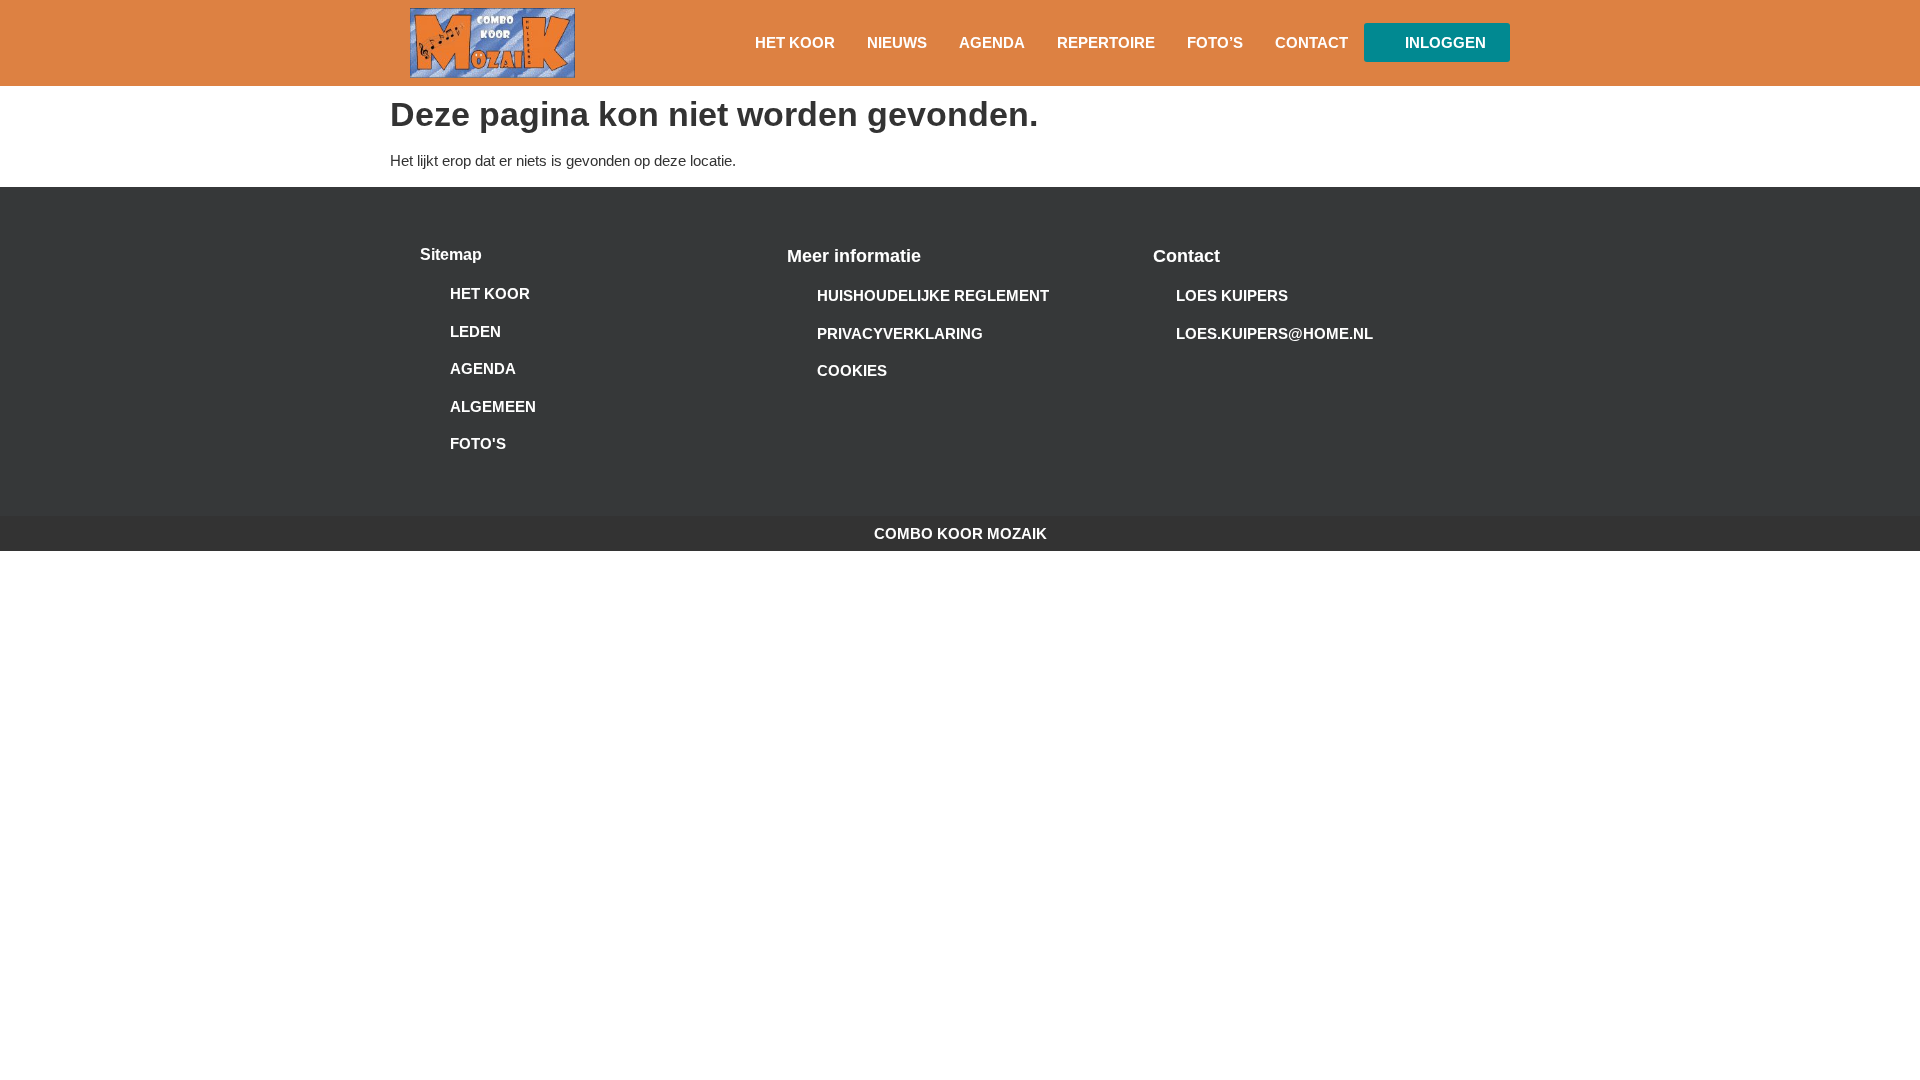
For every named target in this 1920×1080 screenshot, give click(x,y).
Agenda (992, 42)
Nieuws (897, 42)
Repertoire (1106, 42)
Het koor (795, 42)
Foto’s (1215, 42)
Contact (1311, 42)
